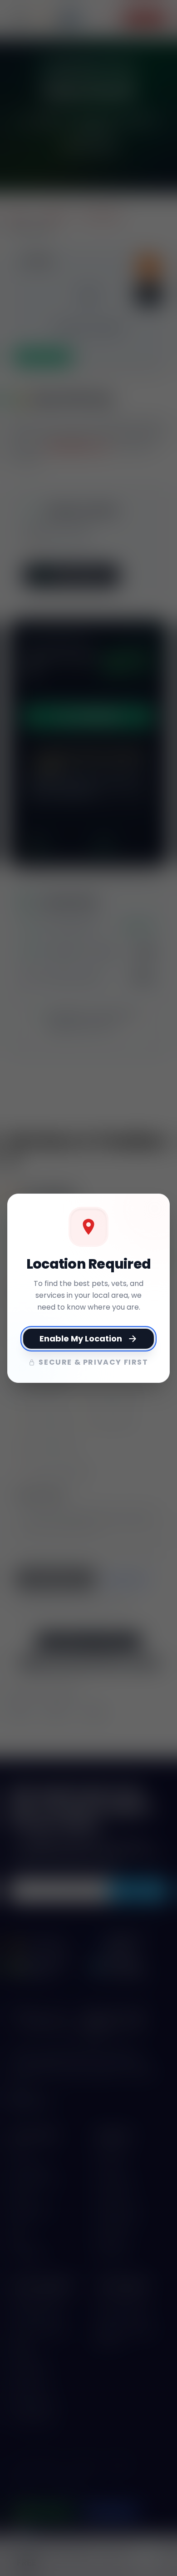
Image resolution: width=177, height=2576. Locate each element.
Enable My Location (81, 1338)
